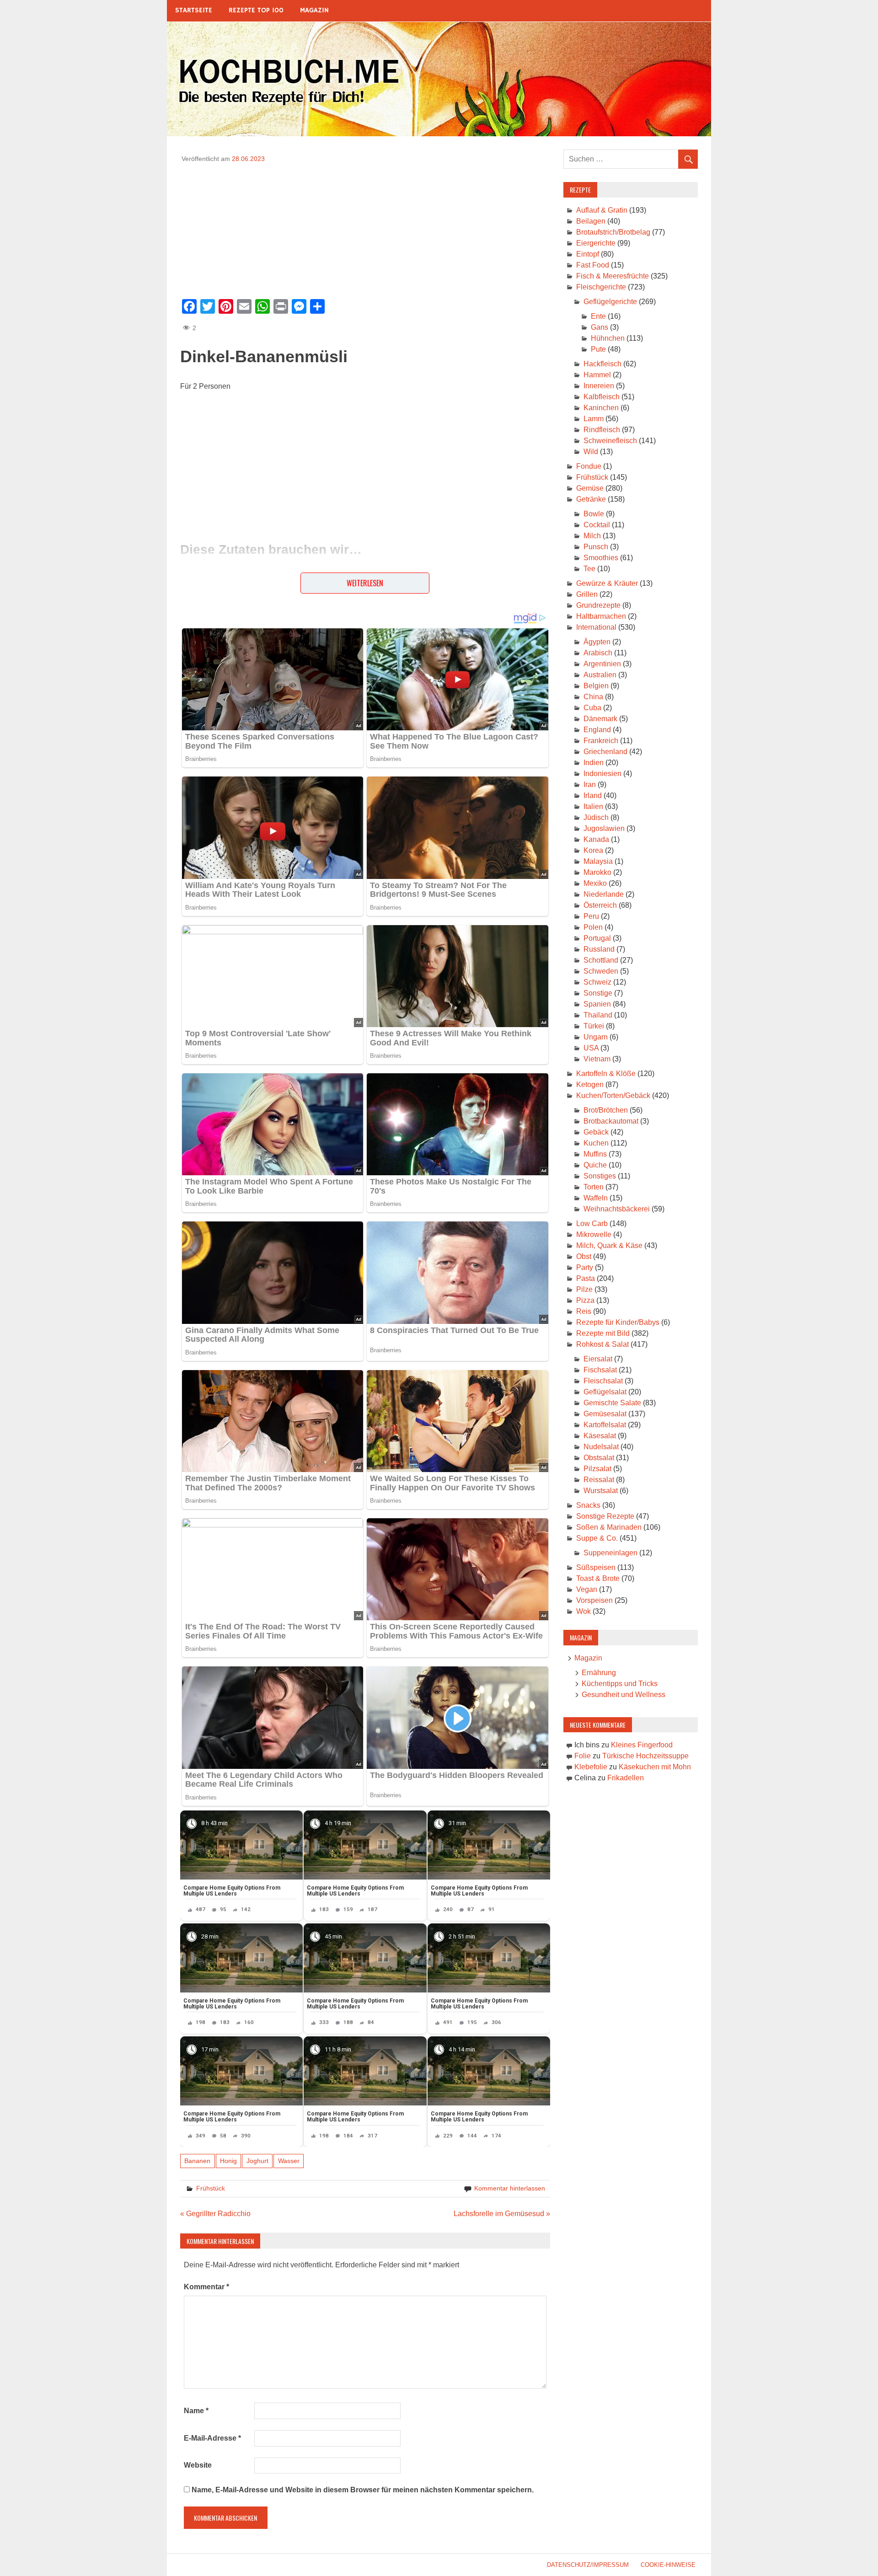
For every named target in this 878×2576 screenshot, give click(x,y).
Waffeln (596, 1198)
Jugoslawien (604, 828)
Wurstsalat (601, 1491)
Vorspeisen (594, 1600)
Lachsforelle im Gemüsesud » (502, 2214)
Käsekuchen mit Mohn (655, 1767)
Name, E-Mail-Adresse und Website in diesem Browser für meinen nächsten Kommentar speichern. (363, 2490)
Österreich (600, 905)
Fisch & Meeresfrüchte (613, 276)
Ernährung (599, 1673)
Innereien (599, 386)
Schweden (601, 971)
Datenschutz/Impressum (588, 2565)
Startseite (194, 10)
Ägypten (597, 642)
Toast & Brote (598, 1578)
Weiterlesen (365, 583)
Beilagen (591, 221)
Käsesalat (600, 1436)
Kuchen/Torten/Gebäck (613, 1095)
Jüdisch (596, 817)
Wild (591, 452)
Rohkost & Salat (602, 1344)
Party (585, 1267)
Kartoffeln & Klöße (606, 1074)
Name (196, 2411)
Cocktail (597, 525)
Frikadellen (626, 1778)
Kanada (596, 839)
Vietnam (597, 1059)
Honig (228, 2161)
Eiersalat (598, 1359)
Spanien (597, 1004)
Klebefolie (591, 1767)
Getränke (591, 499)
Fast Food (593, 265)
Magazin (314, 10)
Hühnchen (608, 338)
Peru (591, 916)
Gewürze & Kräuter (607, 583)
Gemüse (590, 488)
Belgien (596, 686)
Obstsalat (599, 1458)
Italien (593, 806)
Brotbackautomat (611, 1121)
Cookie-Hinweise (668, 2565)
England (597, 730)
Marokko (597, 872)
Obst (584, 1256)
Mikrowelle (594, 1234)
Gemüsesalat (605, 1414)
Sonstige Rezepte (605, 1516)
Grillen (587, 594)
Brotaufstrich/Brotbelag (613, 232)
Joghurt (257, 2161)
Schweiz (597, 982)
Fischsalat (600, 1370)
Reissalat (599, 1480)
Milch (592, 536)
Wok (584, 1611)
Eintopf (588, 254)
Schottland (601, 960)
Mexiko (595, 883)
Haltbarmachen (601, 616)
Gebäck (596, 1132)
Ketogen (590, 1084)
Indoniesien (602, 774)
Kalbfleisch (602, 397)
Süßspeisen (596, 1567)
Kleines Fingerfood (642, 1745)
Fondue (589, 466)
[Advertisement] (365, 228)
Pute (598, 349)
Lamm (594, 419)
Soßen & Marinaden (609, 1527)
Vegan (587, 1589)
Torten (594, 1187)
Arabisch (598, 653)
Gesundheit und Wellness (624, 1695)
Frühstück (211, 2188)
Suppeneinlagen (610, 1553)
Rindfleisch (602, 430)
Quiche (595, 1165)
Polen (593, 927)
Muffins (595, 1154)
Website (198, 2465)
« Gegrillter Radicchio (215, 2214)
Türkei (594, 1026)
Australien (600, 675)
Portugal (597, 938)
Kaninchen (601, 408)
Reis (584, 1311)
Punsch (596, 547)
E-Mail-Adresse (212, 2438)
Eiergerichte (596, 243)
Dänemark (600, 719)
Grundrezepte (598, 605)
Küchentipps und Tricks (620, 1684)
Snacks (588, 1505)
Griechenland (605, 752)
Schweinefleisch (610, 441)
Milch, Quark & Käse (609, 1245)
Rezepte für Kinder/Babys (618, 1322)
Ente (598, 316)
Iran (590, 785)
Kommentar (206, 2287)
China (593, 697)
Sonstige (598, 993)
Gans (600, 327)
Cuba (592, 708)
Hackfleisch (602, 364)
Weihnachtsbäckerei (617, 1209)
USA (591, 1048)
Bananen (197, 2161)
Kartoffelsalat (605, 1425)
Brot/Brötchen (606, 1110)
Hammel (597, 375)
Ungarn (596, 1037)
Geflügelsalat (605, 1392)
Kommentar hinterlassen (510, 2188)
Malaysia (598, 861)
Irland (593, 795)
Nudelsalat (601, 1447)
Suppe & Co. (597, 1538)
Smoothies (601, 558)
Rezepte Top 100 (256, 10)
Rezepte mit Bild (603, 1333)
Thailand (598, 1015)
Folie (583, 1756)
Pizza (585, 1300)
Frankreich (601, 741)
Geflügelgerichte (610, 302)
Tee (589, 569)
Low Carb (592, 1224)
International (596, 627)
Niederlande (604, 894)
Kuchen (596, 1143)
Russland (599, 949)
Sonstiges (600, 1176)
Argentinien (602, 664)
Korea (593, 850)
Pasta (586, 1278)
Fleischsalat (603, 1381)
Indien (594, 763)
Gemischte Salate (612, 1403)
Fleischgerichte (601, 287)
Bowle (594, 514)
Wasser (289, 2161)
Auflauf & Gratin (602, 210)
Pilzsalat (597, 1469)
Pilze (584, 1289)
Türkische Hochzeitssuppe (645, 1756)
